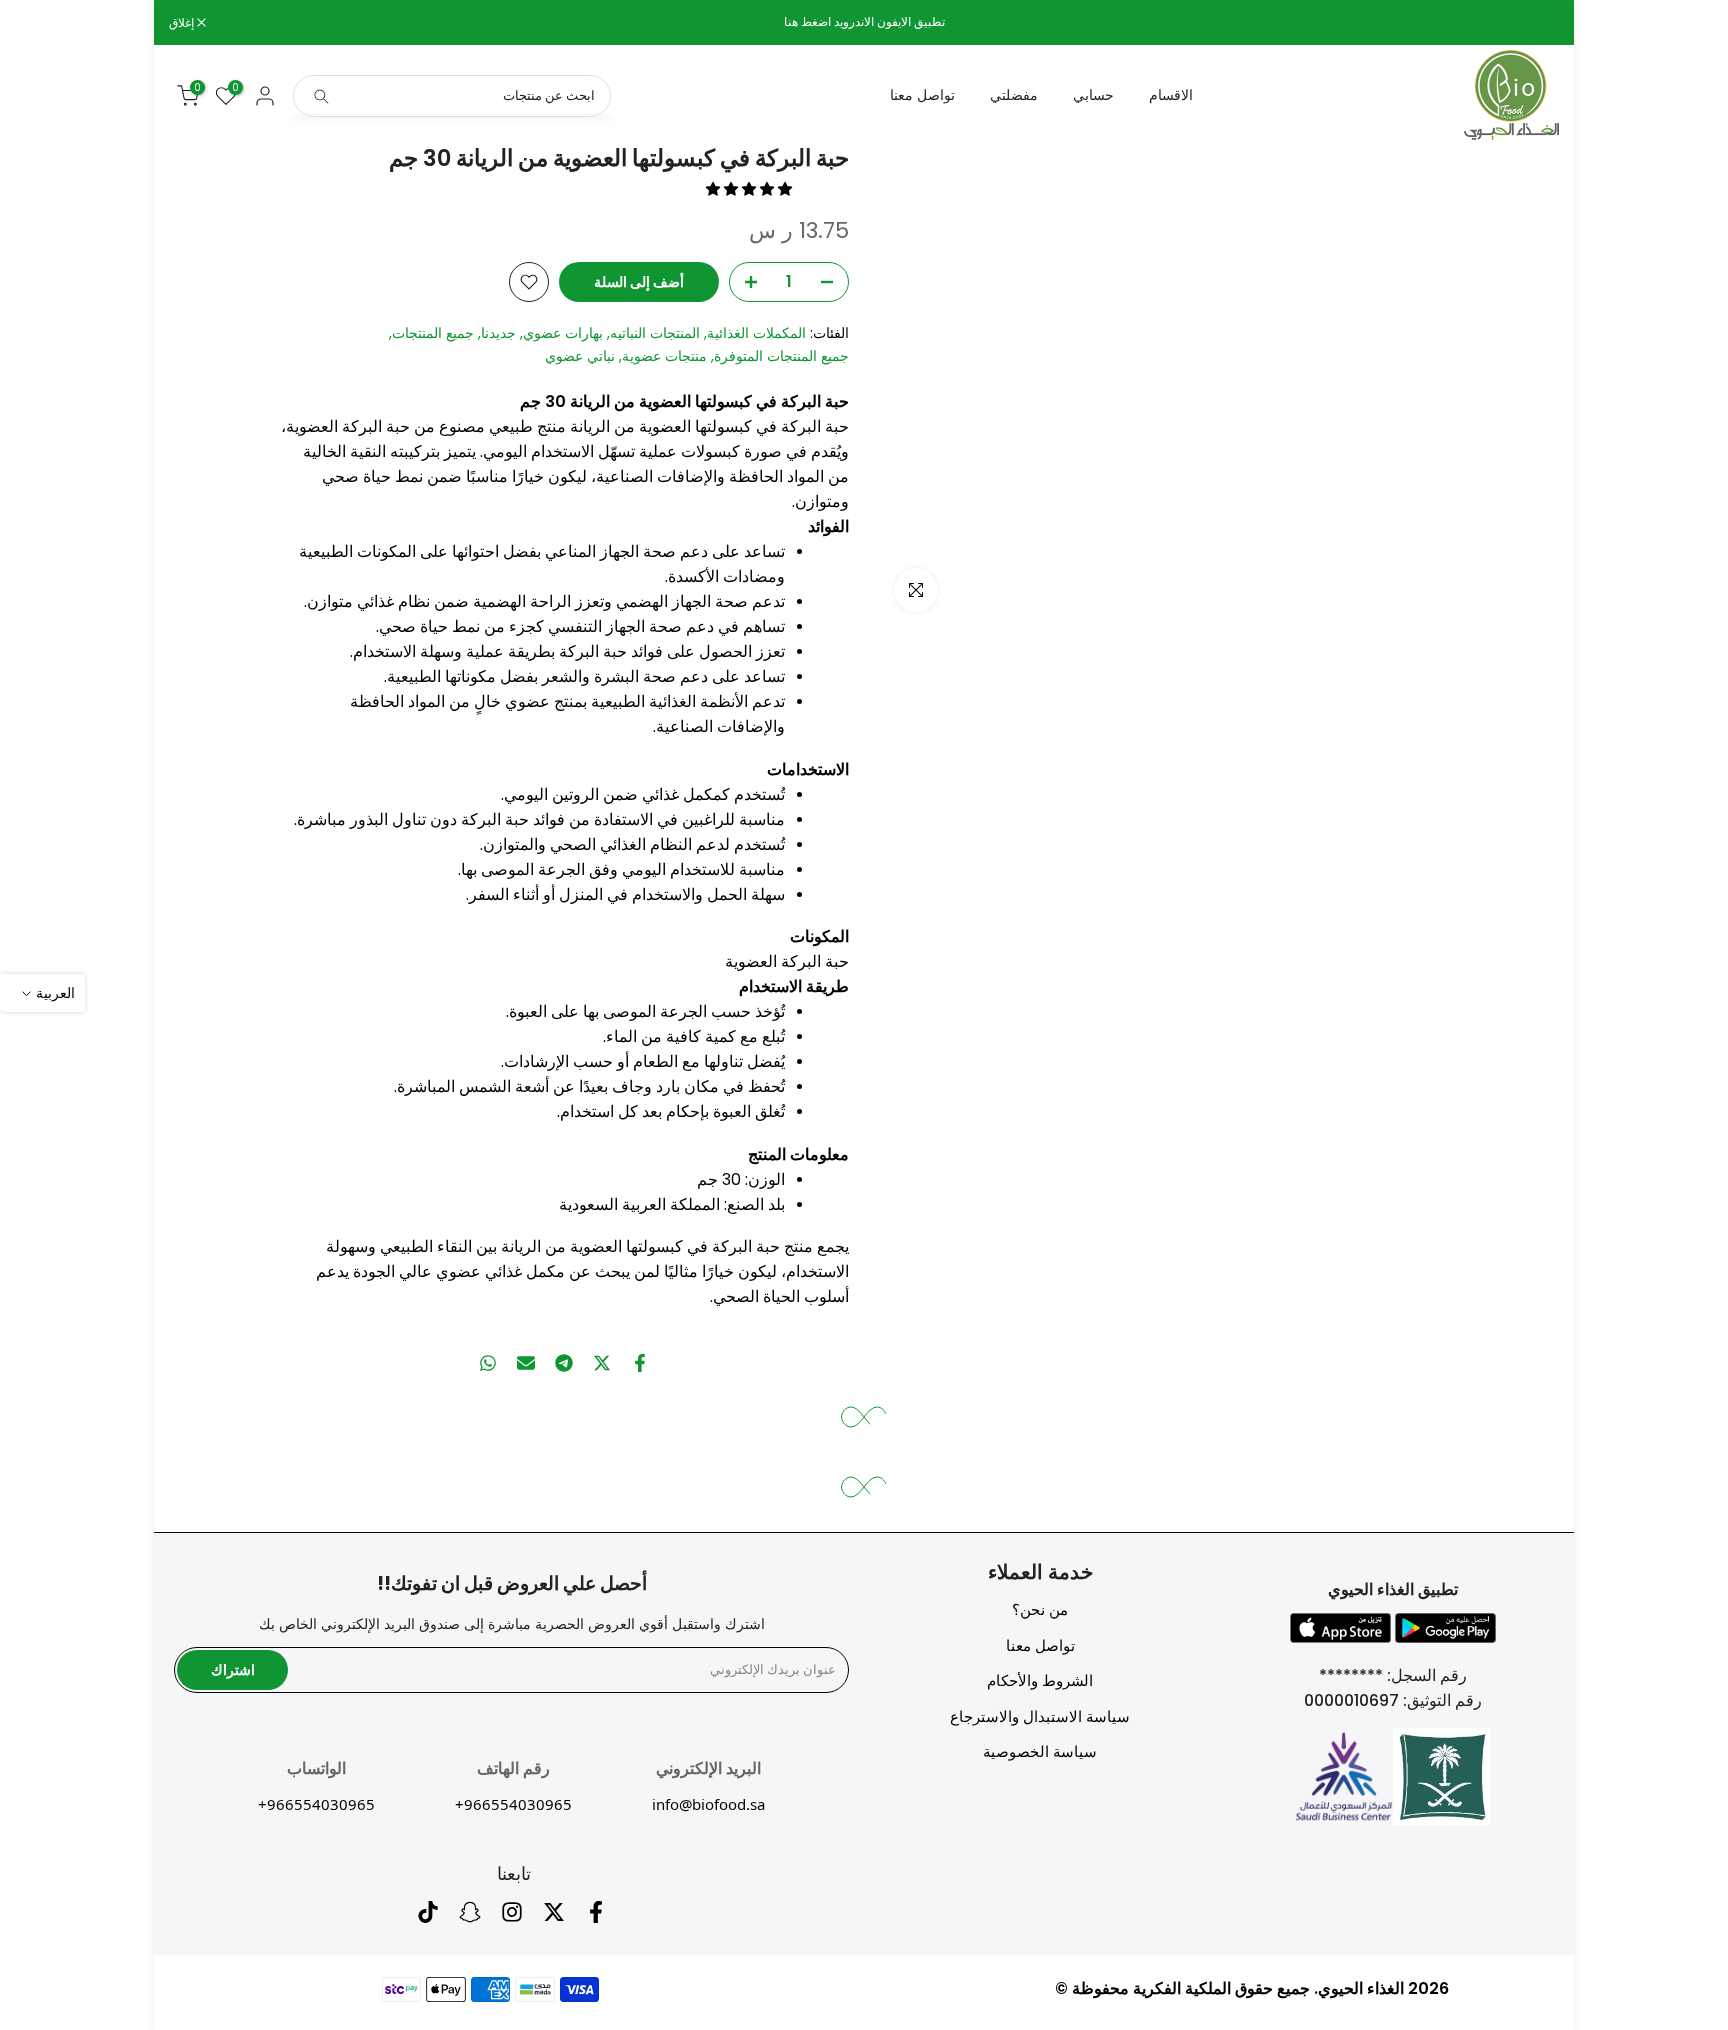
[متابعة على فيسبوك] (596, 1917)
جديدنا (498, 333)
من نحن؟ (1040, 1609)
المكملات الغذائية (756, 333)
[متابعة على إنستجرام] (512, 1917)
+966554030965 (513, 1804)
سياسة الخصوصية (1040, 1751)
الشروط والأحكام (1040, 1680)
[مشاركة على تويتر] (602, 1363)
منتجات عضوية (664, 356)
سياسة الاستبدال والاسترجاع (1040, 1716)
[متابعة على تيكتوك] (428, 1917)
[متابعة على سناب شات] (470, 1917)
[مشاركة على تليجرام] (564, 1363)
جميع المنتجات (433, 333)
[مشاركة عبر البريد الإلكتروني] (526, 1363)
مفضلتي (1014, 95)
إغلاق (1536, 23)
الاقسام (1171, 95)
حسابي (1093, 95)
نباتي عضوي (580, 356)
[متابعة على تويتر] (554, 1917)
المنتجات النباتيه (655, 333)
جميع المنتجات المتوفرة (781, 356)
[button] (751, 189)
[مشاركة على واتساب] (488, 1363)
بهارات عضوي (563, 333)
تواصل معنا (922, 95)
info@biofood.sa (708, 1804)
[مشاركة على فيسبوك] (640, 1363)
